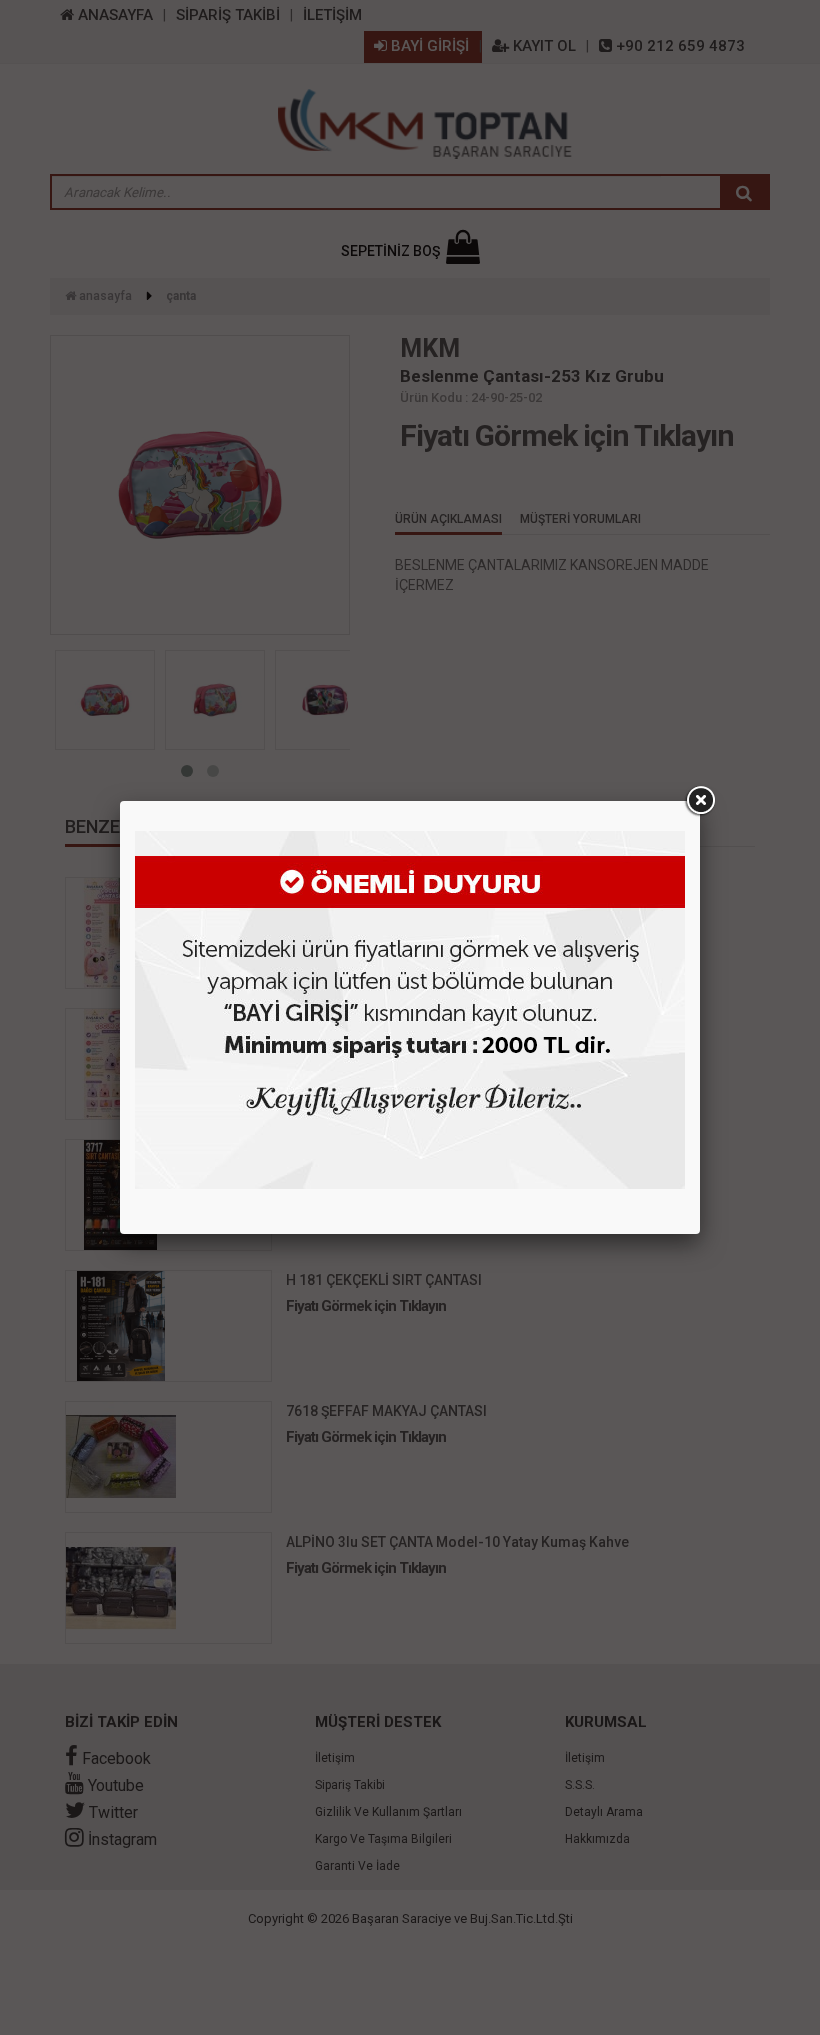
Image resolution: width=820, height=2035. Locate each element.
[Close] (700, 801)
